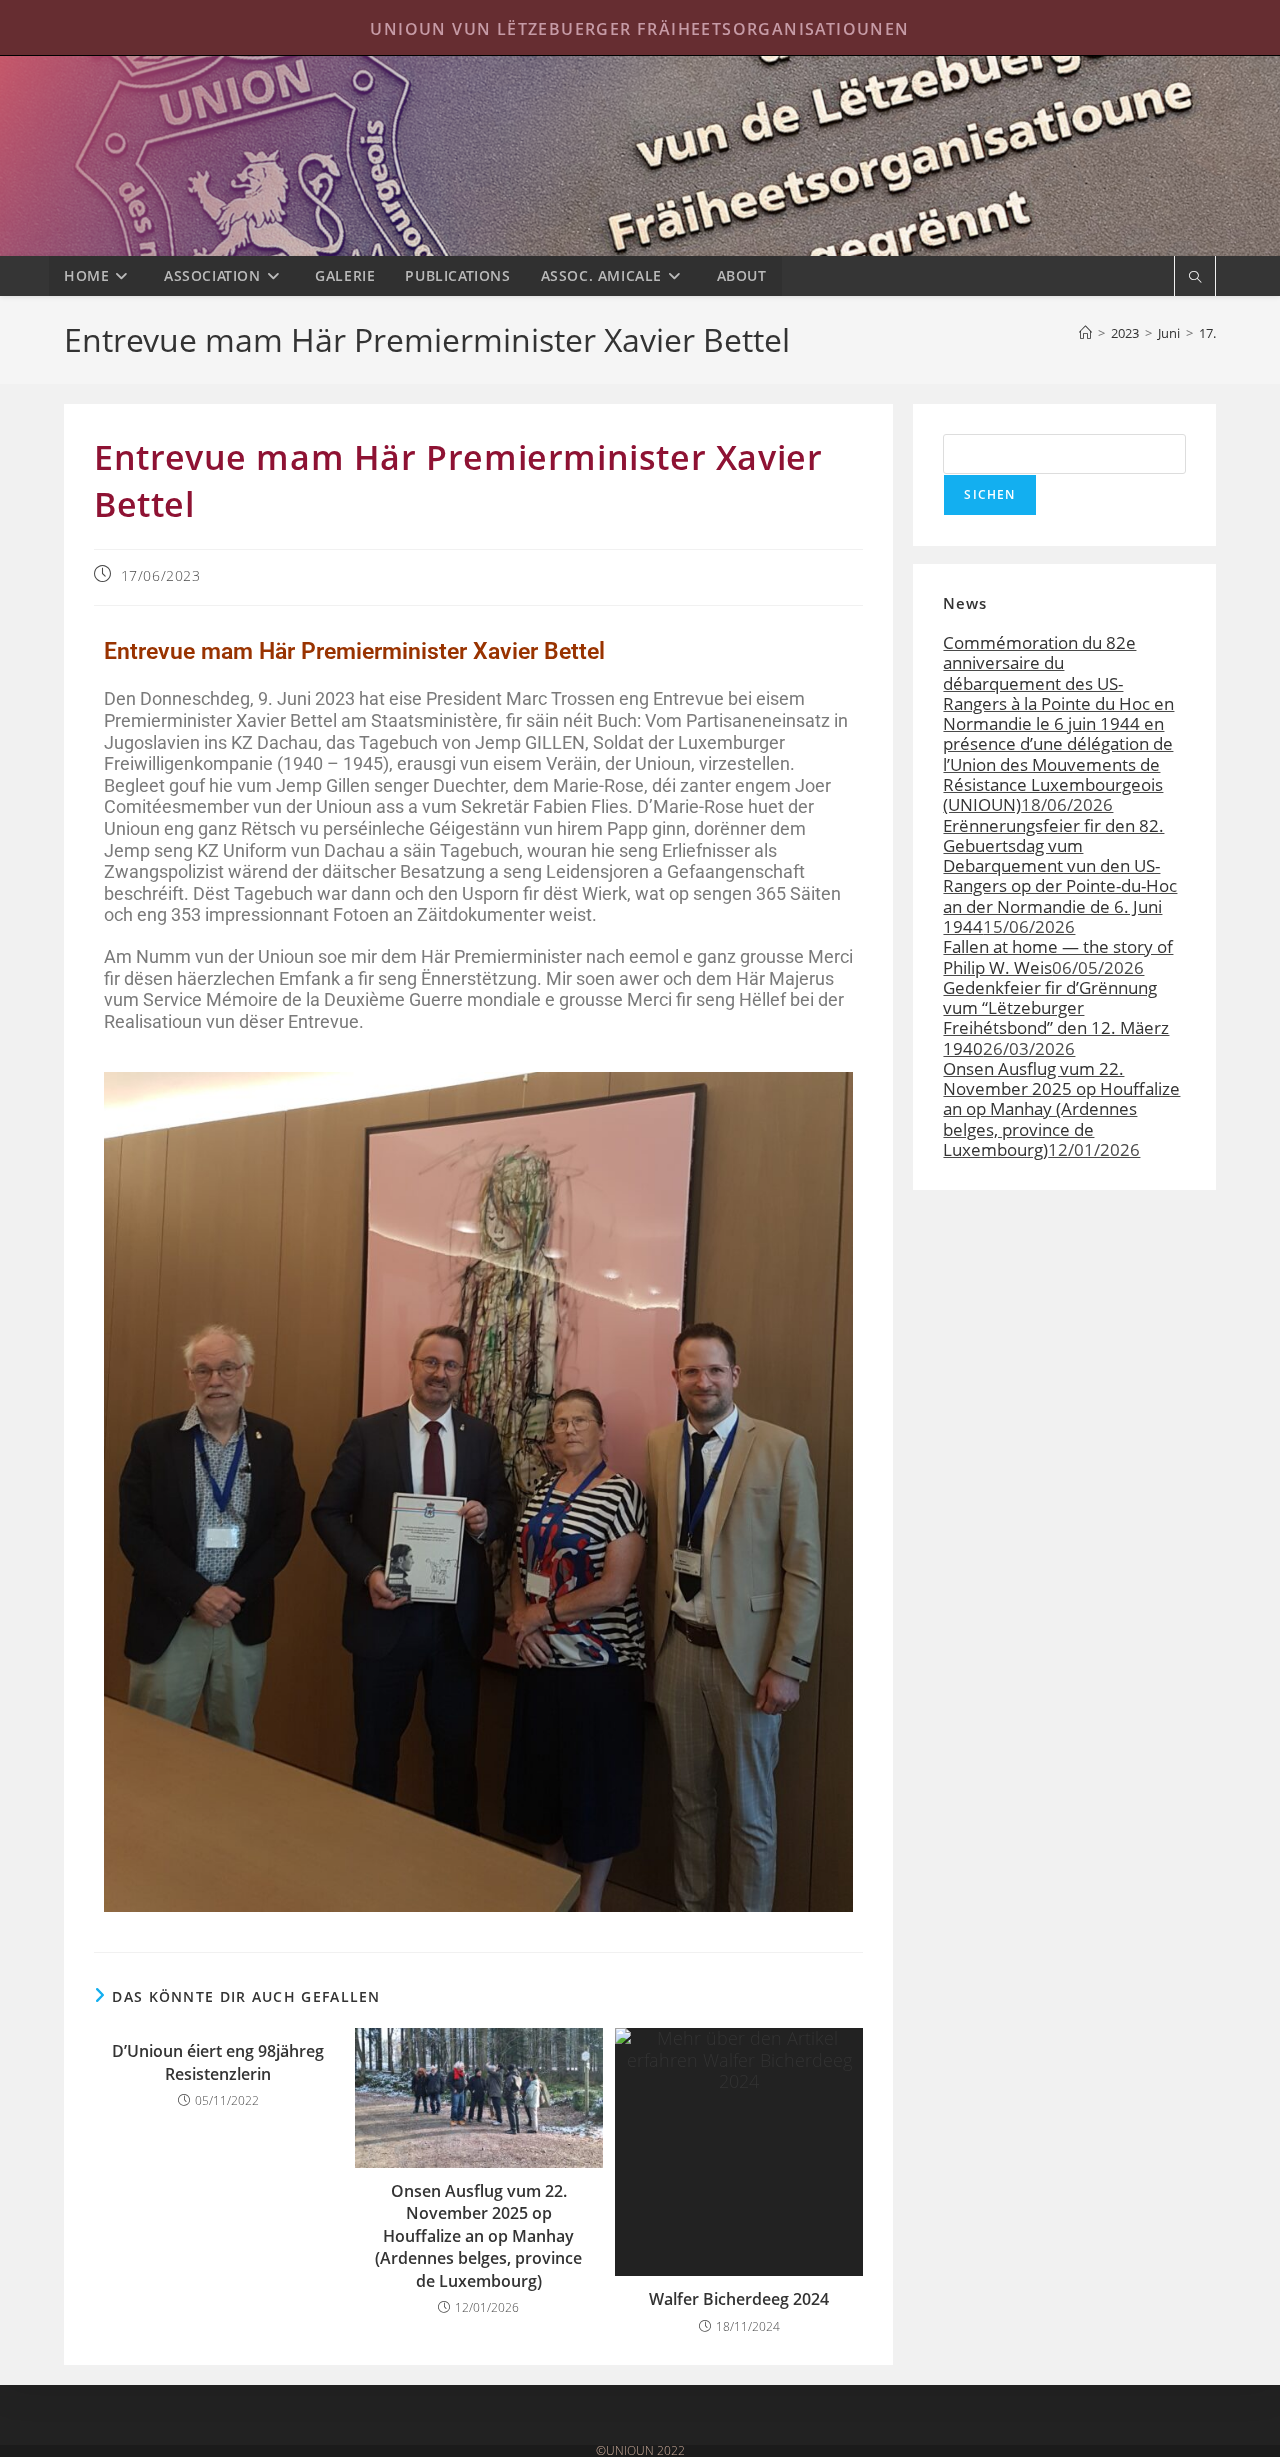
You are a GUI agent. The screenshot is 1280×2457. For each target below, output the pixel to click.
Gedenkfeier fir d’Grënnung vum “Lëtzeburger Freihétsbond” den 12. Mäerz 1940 (1056, 1018)
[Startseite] (1085, 333)
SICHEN (989, 494)
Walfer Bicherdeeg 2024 (739, 2299)
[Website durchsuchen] (1195, 278)
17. (1207, 333)
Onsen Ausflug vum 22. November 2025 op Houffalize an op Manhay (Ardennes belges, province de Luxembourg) (478, 2236)
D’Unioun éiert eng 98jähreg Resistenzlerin (218, 2062)
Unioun (640, 156)
